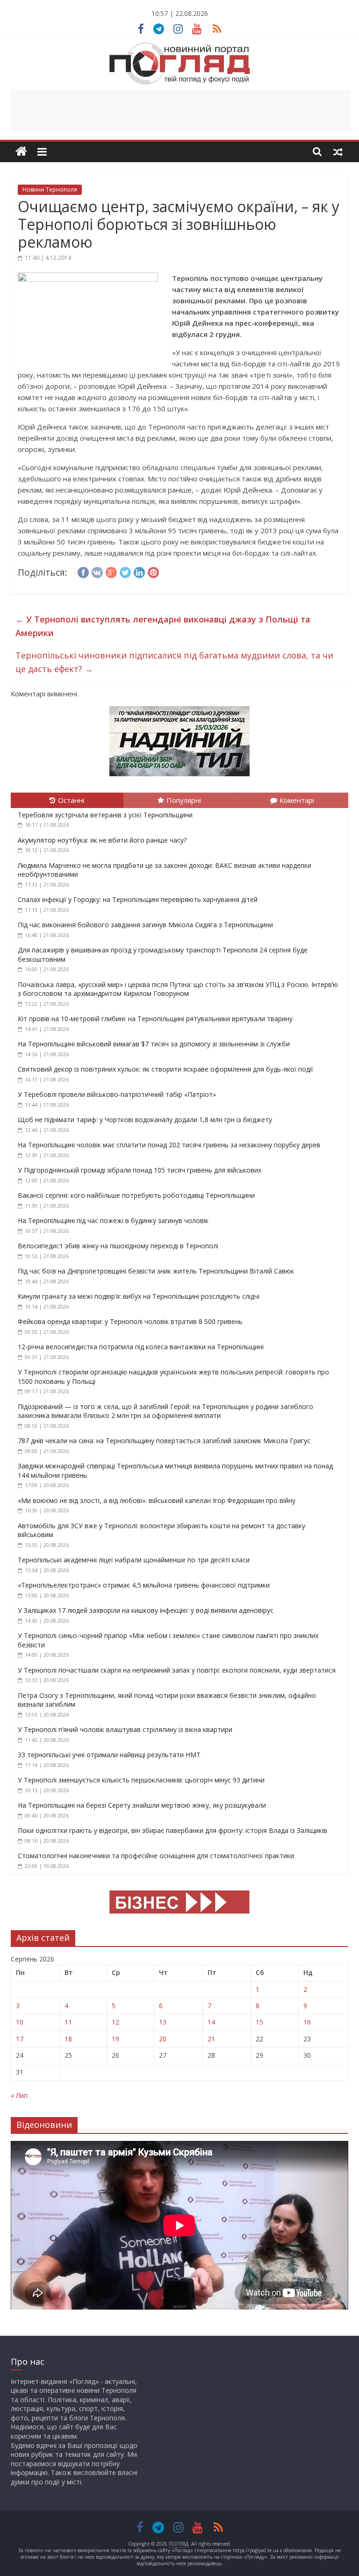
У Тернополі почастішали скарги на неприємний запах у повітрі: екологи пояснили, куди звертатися (177, 1670)
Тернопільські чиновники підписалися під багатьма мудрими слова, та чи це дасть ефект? (174, 662)
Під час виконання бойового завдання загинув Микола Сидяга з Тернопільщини (145, 925)
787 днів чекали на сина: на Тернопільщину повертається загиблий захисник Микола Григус (164, 1441)
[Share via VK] (97, 571)
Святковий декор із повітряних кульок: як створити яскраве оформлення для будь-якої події (165, 1069)
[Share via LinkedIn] (139, 571)
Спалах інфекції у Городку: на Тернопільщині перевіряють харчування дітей (138, 899)
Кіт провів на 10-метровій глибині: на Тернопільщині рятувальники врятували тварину (155, 1019)
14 (211, 2022)
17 (20, 2039)
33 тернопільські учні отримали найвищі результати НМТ (109, 1755)
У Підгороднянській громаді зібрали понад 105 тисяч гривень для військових (140, 1170)
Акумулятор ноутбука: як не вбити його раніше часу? (102, 840)
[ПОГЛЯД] (21, 152)
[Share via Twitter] (125, 571)
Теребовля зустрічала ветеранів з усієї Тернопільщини (105, 815)
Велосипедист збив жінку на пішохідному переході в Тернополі (118, 1246)
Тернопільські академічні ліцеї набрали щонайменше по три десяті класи (134, 1560)
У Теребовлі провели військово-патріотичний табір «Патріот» (117, 1094)
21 (211, 2039)
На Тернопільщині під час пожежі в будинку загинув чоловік (113, 1220)
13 (163, 2022)
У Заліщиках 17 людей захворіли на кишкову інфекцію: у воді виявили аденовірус (146, 1610)
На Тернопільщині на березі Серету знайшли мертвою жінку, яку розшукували (142, 1805)
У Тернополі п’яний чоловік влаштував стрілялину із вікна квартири (125, 1729)
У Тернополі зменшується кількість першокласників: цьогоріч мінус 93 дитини (141, 1780)
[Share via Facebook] (83, 571)
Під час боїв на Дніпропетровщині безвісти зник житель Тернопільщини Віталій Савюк (156, 1271)
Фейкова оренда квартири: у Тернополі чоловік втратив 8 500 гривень (130, 1321)
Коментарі (297, 800)
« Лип (19, 2095)
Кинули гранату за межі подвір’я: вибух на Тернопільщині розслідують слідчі (139, 1296)
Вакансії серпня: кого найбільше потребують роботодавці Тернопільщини (136, 1195)
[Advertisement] (181, 111)
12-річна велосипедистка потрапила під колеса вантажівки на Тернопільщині (141, 1347)
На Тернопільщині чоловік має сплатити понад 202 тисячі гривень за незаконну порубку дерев (169, 1145)
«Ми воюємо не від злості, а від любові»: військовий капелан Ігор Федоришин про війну (157, 1500)
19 (115, 2039)
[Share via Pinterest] (153, 571)
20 (163, 2039)
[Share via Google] (111, 571)
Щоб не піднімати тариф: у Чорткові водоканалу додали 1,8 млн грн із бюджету (145, 1120)
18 (68, 2039)
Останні (71, 800)
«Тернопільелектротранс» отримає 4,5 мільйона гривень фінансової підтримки (144, 1585)
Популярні (184, 800)
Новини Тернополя (50, 190)
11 (68, 2022)
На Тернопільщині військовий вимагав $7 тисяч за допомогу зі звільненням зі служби (154, 1044)
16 (307, 2022)
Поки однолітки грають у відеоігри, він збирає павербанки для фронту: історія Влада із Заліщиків (172, 1830)
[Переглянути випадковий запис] (338, 151)
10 (20, 2022)
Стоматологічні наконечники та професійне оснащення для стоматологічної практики (156, 1856)
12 (115, 2022)
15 (259, 2022)
